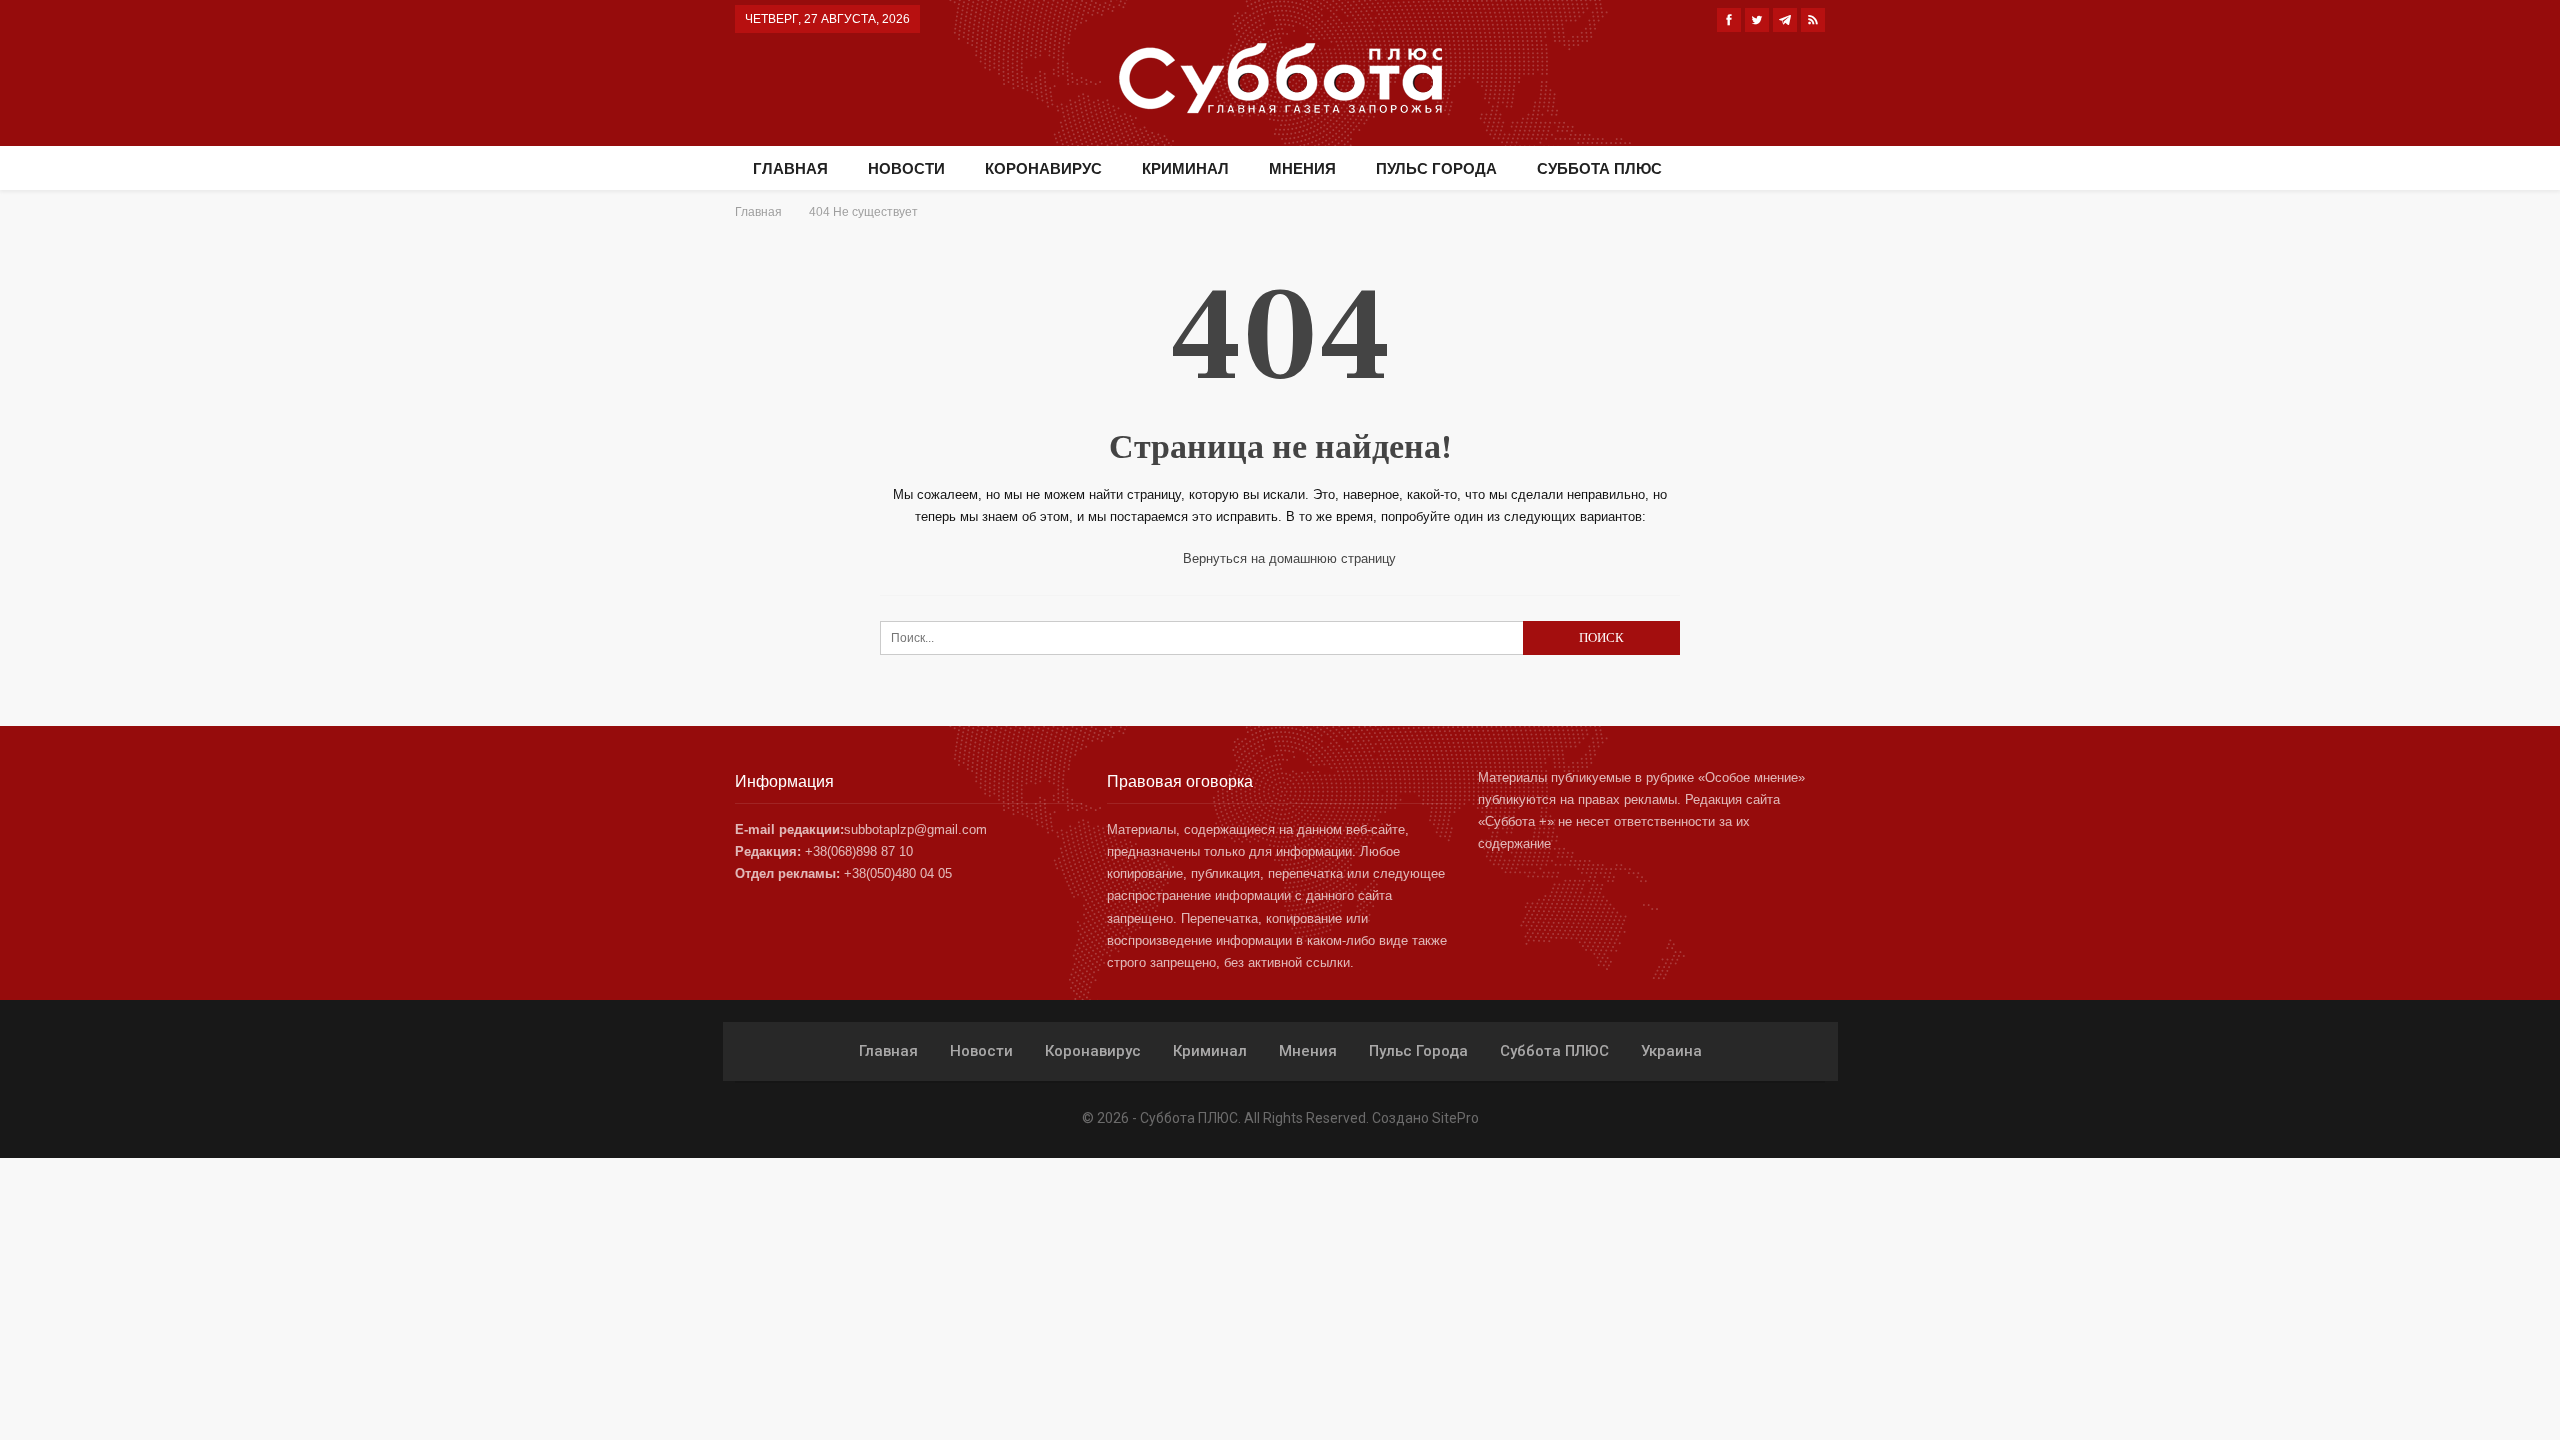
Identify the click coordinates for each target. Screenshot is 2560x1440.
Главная (790, 168)
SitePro (1455, 1118)
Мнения (1302, 168)
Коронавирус (1043, 168)
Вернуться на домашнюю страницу (1287, 558)
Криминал (1185, 168)
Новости (906, 168)
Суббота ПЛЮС (1599, 168)
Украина (1671, 1051)
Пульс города (1436, 168)
